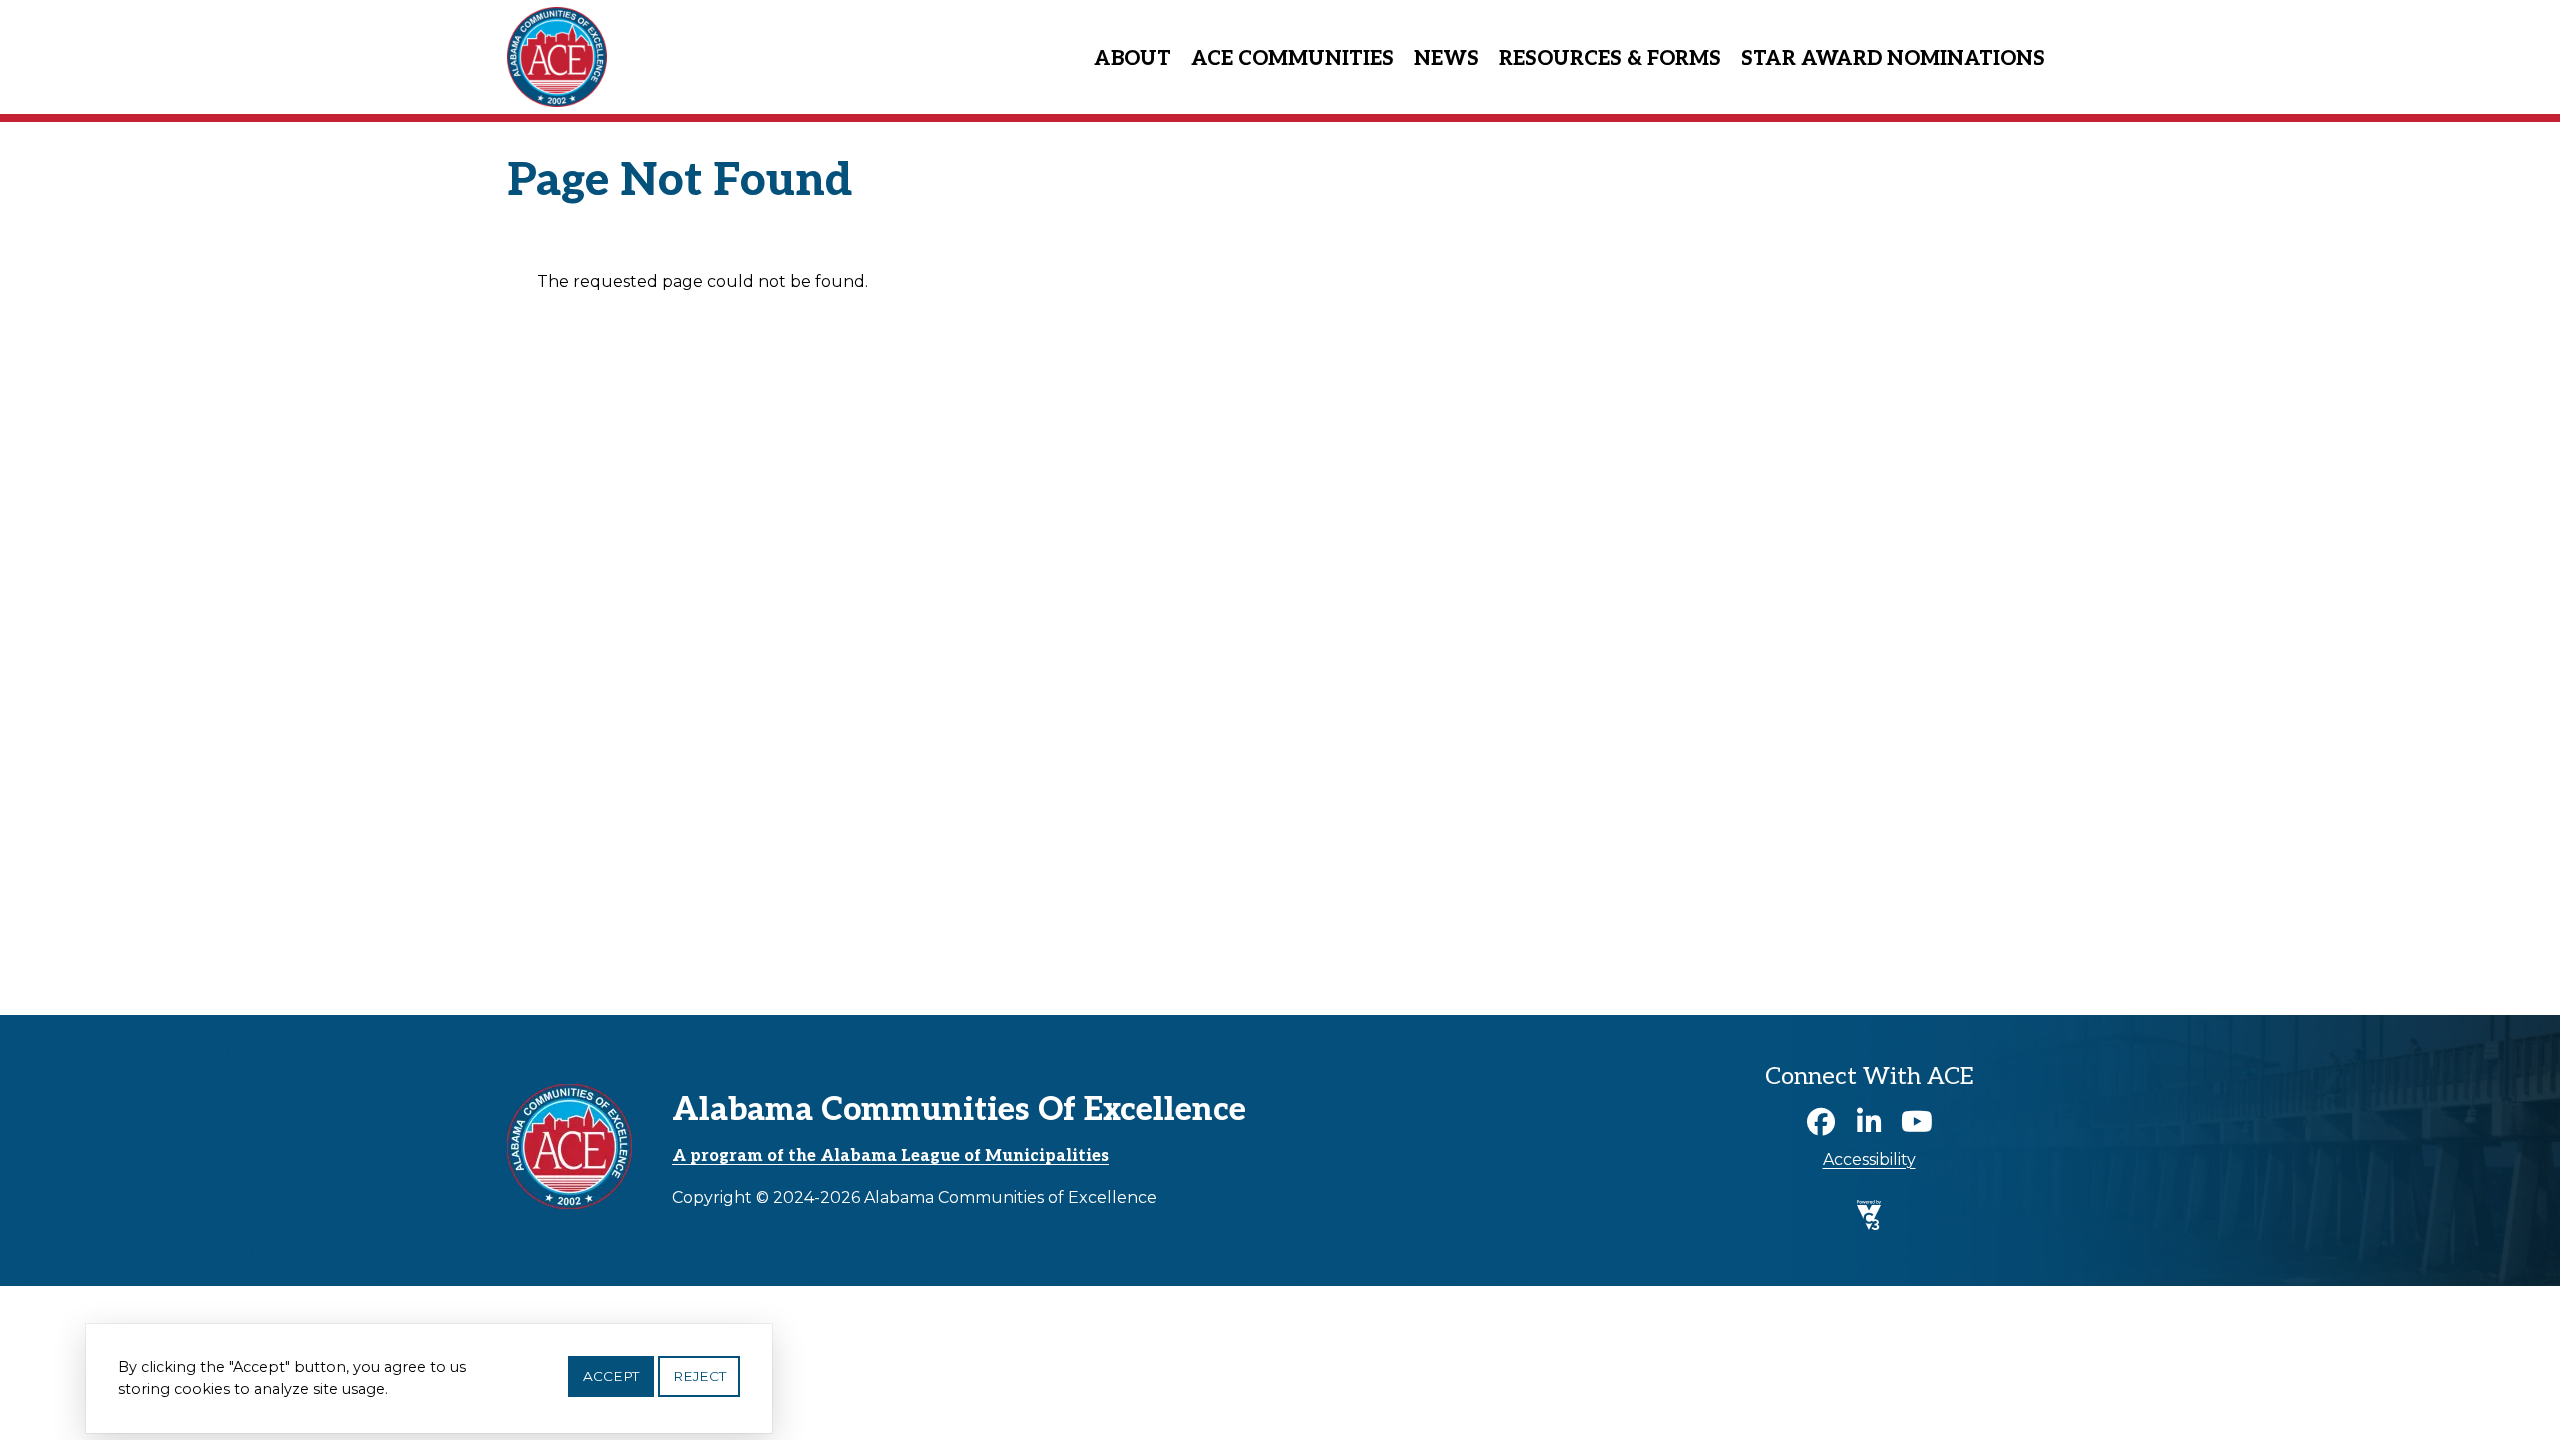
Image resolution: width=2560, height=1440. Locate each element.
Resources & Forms (1610, 59)
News (1446, 59)
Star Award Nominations (1893, 59)
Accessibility (1869, 1159)
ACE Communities (1292, 59)
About (1132, 59)
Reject (699, 1376)
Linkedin (1869, 1122)
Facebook (1821, 1122)
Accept (611, 1376)
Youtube (1917, 1122)
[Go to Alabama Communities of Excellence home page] (557, 11)
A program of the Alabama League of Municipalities (890, 1156)
